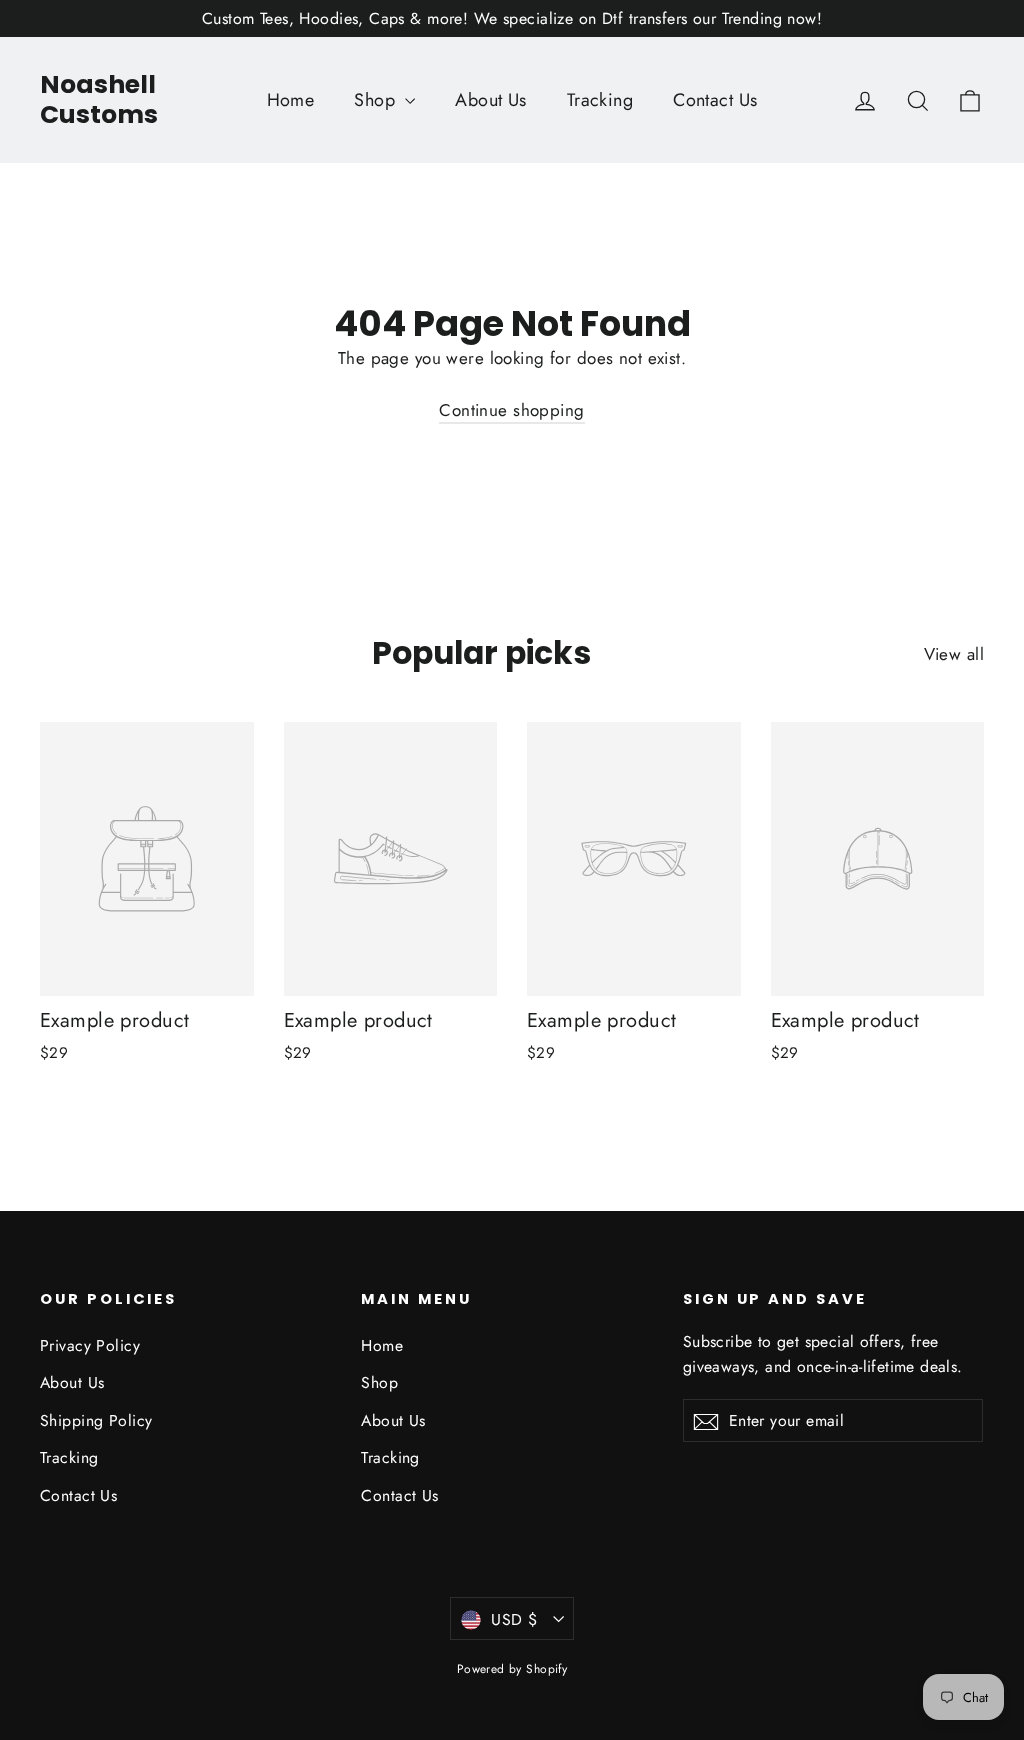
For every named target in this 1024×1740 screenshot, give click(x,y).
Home (291, 100)
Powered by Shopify (512, 1669)
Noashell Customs (99, 99)
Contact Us (715, 100)
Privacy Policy (90, 1345)
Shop (377, 100)
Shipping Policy (96, 1420)
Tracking (600, 100)
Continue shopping (511, 410)
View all (954, 654)
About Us (490, 100)
